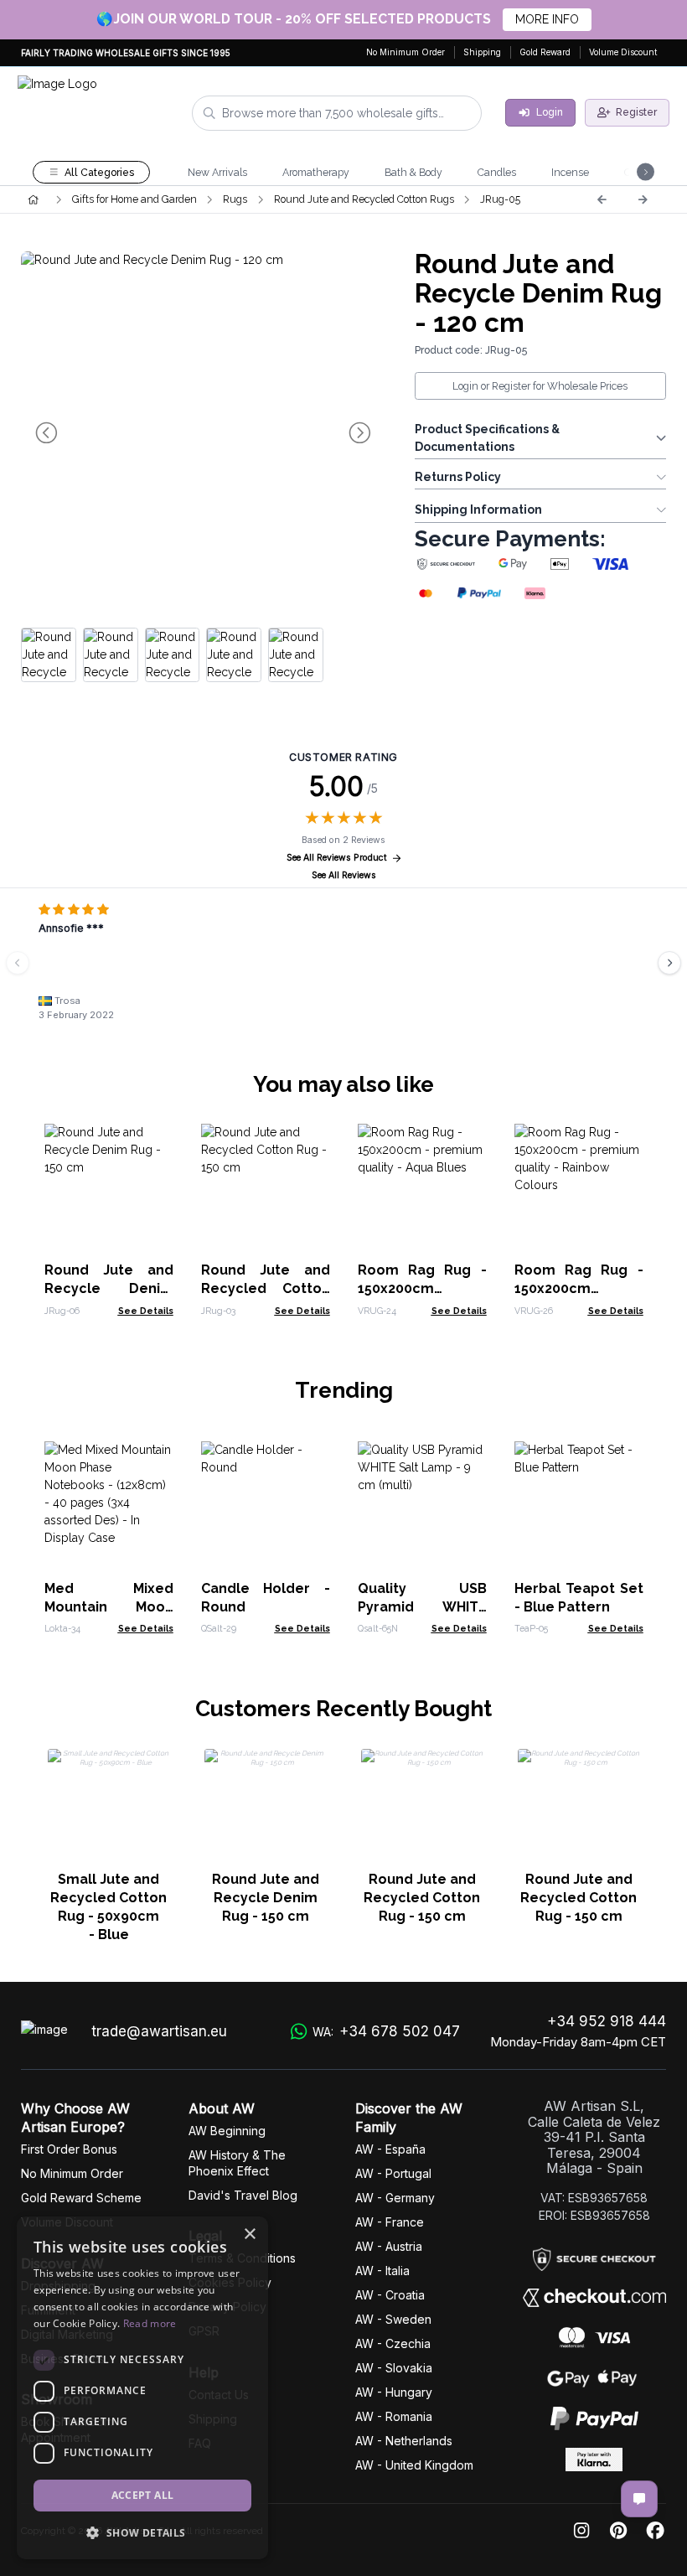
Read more (150, 2323)
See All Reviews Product (337, 858)
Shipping (482, 52)
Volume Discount (623, 52)
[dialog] (142, 2388)
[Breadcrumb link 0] (33, 199)
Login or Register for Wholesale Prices (540, 386)
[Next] (643, 199)
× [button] (249, 2235)
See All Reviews (344, 875)
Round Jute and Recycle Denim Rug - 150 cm (109, 1288)
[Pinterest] (618, 2531)
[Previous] (602, 199)
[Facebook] (655, 2531)
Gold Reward (545, 52)
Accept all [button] (143, 2495)
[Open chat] (639, 2499)
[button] (142, 2532)
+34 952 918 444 (607, 2021)
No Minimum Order (405, 52)
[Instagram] (581, 2531)
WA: (386, 2031)
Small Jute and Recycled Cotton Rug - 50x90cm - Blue (108, 1907)
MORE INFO (547, 19)
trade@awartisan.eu (159, 2031)
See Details (146, 1311)
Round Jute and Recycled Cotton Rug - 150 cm (266, 1288)
